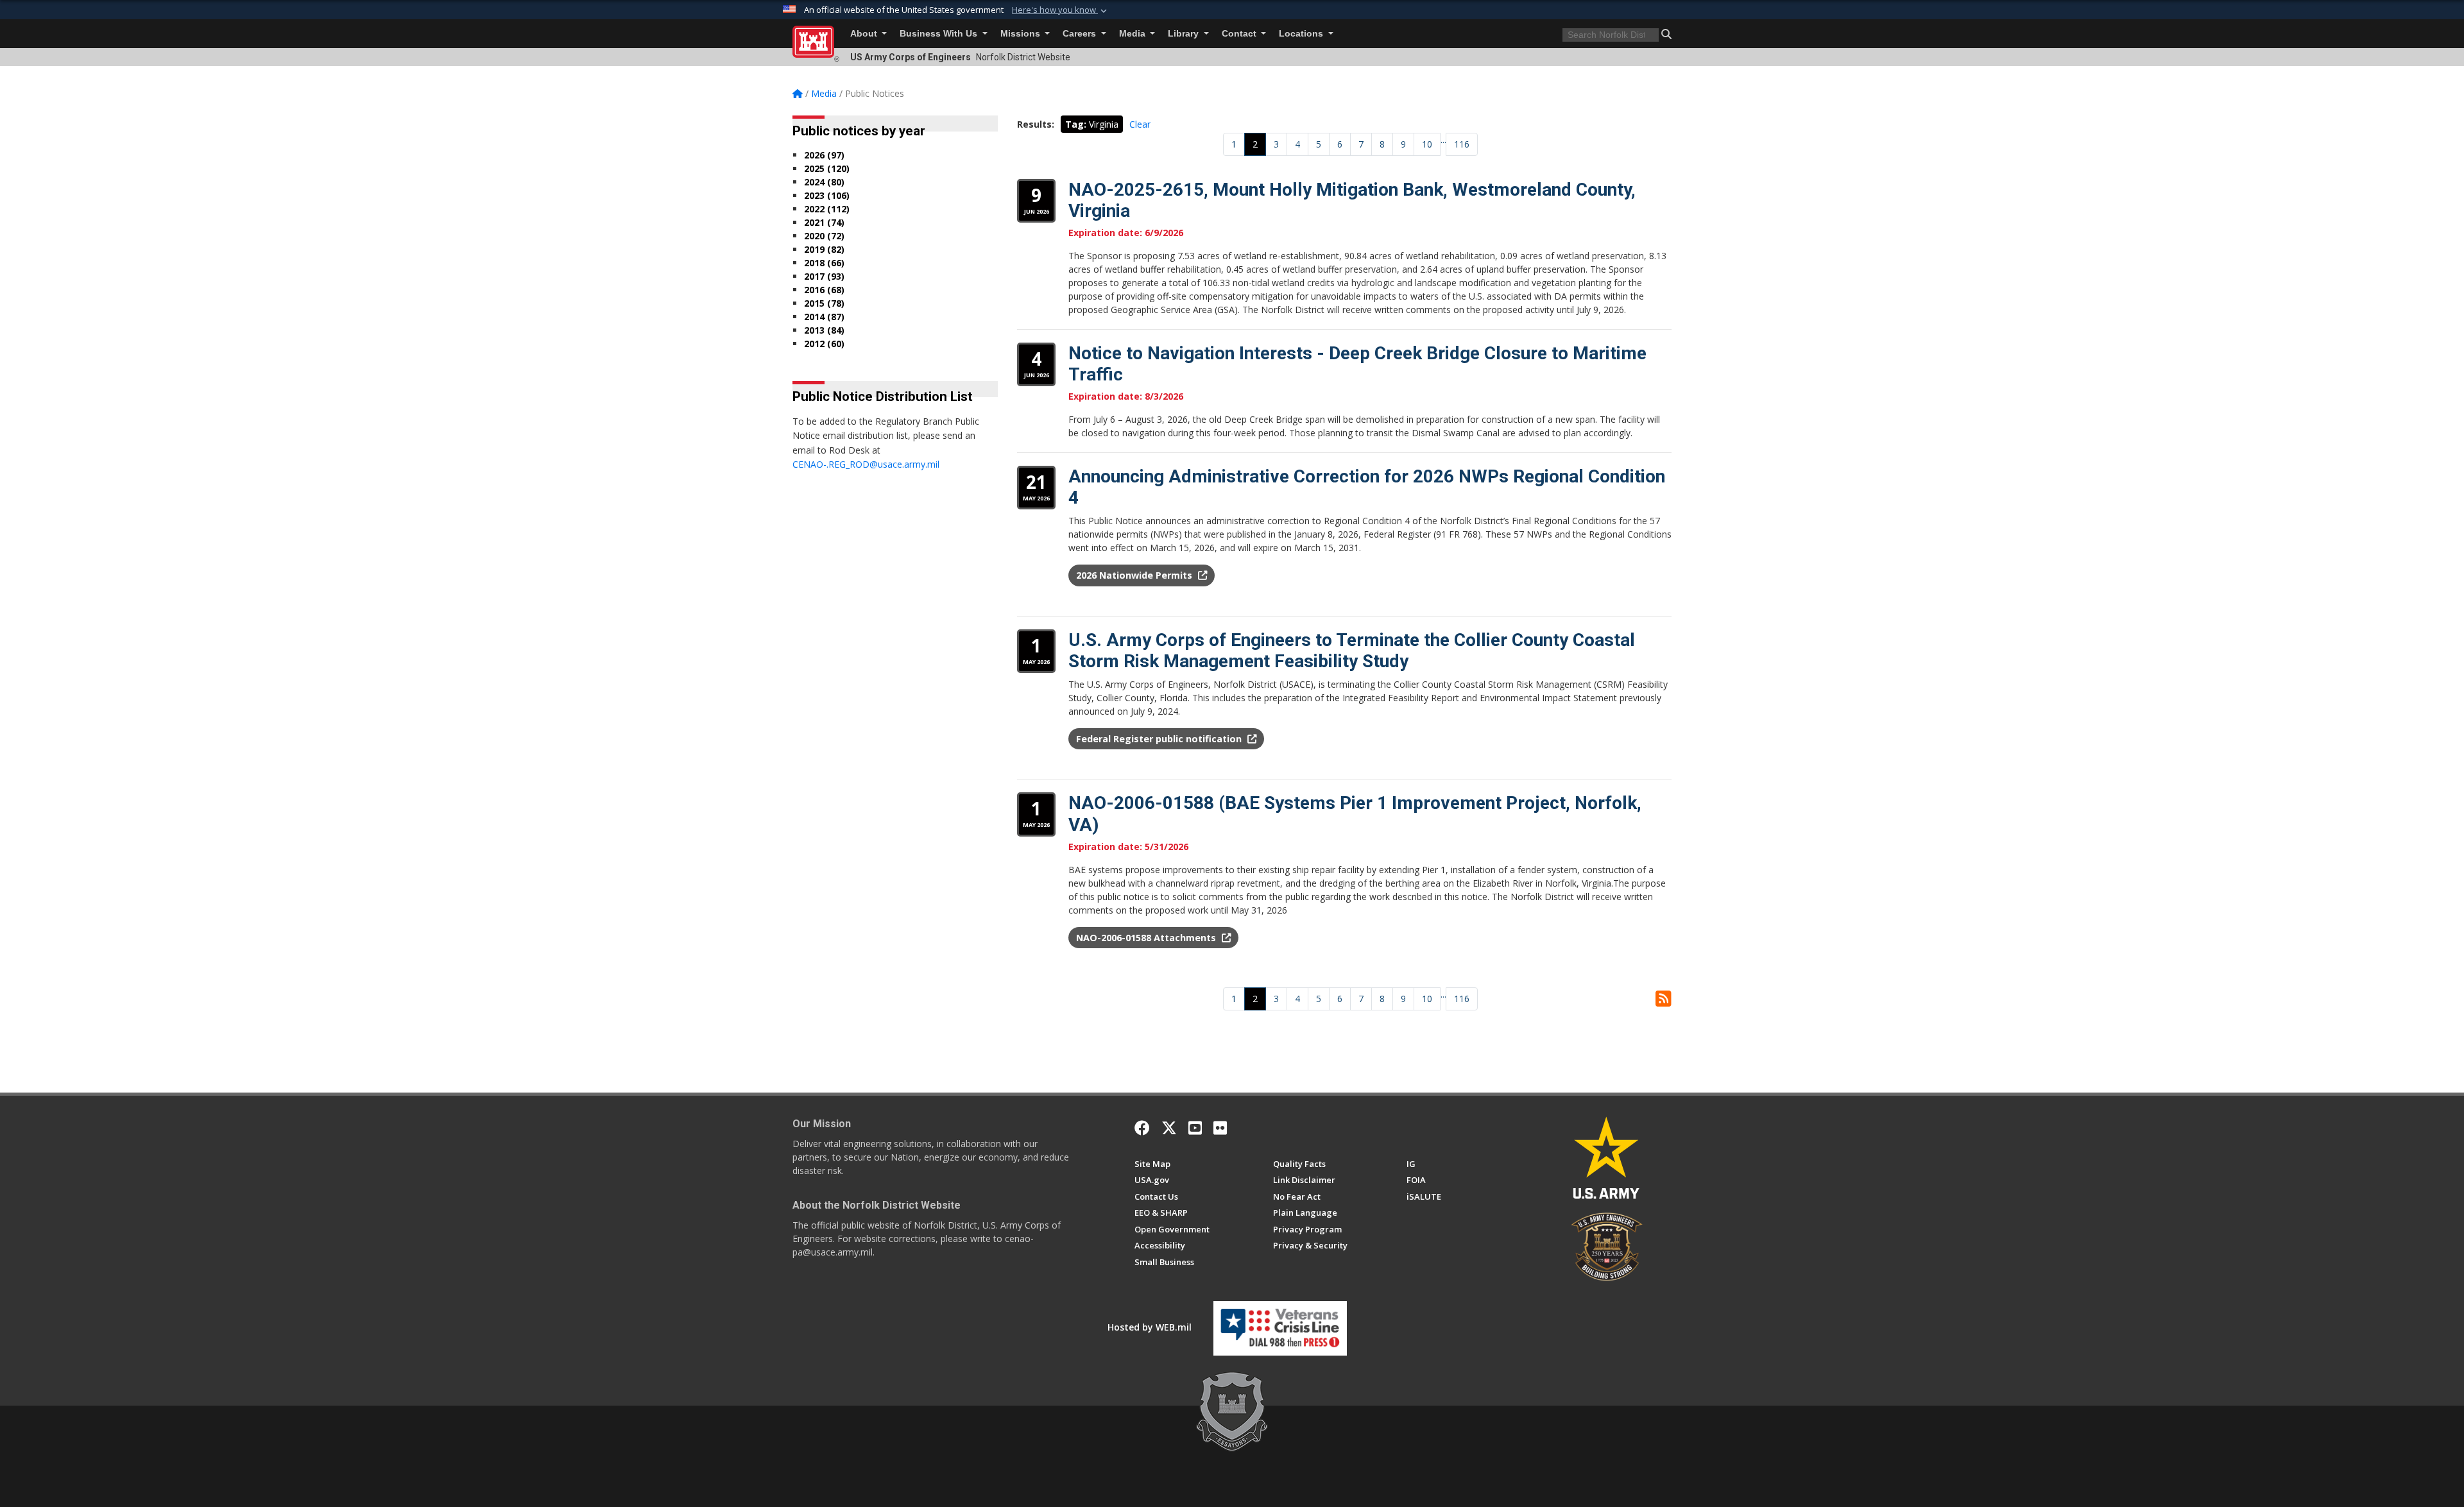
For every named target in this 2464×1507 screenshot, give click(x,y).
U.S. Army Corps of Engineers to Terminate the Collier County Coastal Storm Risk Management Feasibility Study (1352, 651)
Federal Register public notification (1160, 739)
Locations (1302, 34)
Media (1134, 34)
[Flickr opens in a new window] (1220, 1128)
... (1443, 140)
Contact (1240, 34)
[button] (1061, 10)
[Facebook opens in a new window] (1142, 1128)
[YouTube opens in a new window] (1195, 1128)
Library (1185, 34)
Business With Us (940, 34)
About (865, 34)
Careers (1081, 34)
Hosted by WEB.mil (1150, 1327)
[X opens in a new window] (1169, 1128)
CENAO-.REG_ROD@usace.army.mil (866, 464)
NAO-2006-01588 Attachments (1147, 938)
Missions (1022, 34)
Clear (1140, 124)
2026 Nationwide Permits (1135, 575)
